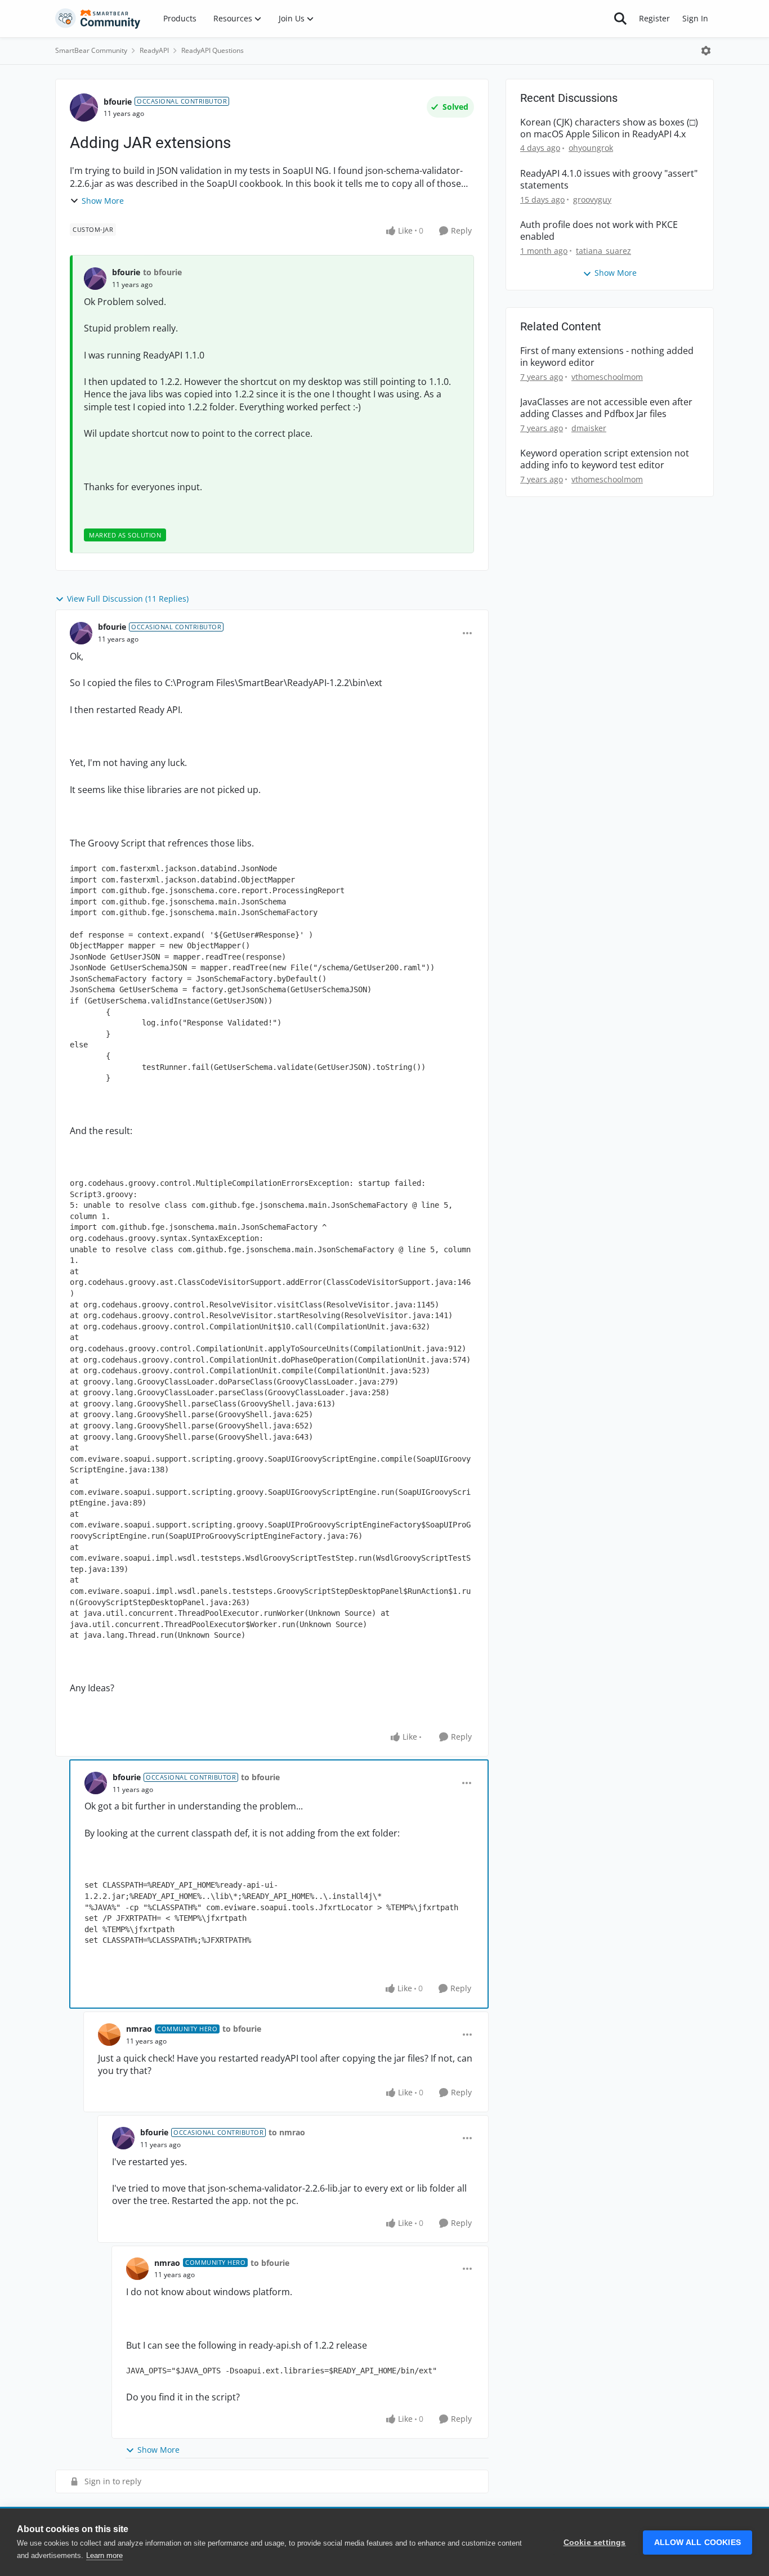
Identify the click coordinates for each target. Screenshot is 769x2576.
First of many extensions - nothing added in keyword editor (607, 357)
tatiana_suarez (603, 251)
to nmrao (287, 2132)
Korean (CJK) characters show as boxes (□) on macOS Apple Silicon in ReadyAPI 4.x (609, 128)
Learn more (104, 2555)
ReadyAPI (154, 50)
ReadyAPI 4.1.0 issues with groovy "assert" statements (609, 180)
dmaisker (589, 428)
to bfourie (162, 272)
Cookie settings (595, 2543)
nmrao (139, 2029)
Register (654, 18)
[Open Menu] (706, 51)
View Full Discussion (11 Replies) (128, 599)
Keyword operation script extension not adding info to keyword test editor (605, 459)
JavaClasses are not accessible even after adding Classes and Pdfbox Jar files (606, 408)
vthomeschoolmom (607, 377)
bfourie (118, 102)
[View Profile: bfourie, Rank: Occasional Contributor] (84, 107)
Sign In (695, 18)
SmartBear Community (91, 50)
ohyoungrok (591, 148)
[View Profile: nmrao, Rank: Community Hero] (109, 2035)
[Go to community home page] (98, 19)
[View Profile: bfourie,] (95, 279)
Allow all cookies (698, 2543)
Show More (103, 201)
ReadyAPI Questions (213, 50)
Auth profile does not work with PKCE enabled (599, 231)
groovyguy (592, 200)
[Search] (620, 19)
